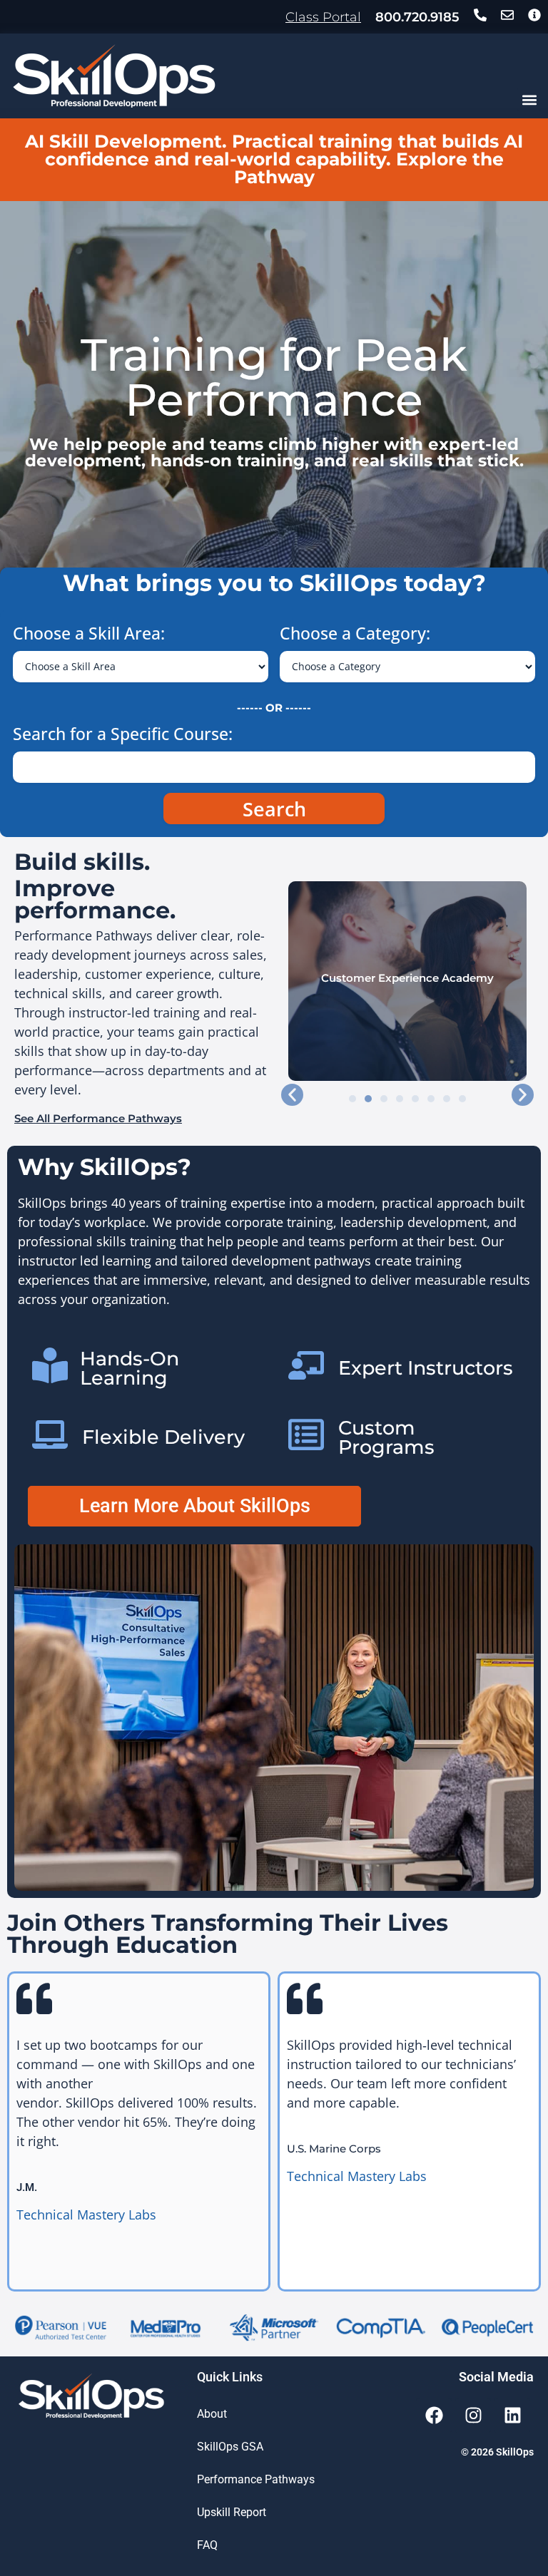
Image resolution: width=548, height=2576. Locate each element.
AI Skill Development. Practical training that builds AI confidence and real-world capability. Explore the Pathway (274, 159)
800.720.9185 (417, 17)
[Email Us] (507, 15)
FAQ (207, 2545)
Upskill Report (232, 2512)
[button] (529, 99)
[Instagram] (473, 2416)
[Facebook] (434, 2416)
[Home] (114, 76)
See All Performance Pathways (98, 1118)
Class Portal (323, 17)
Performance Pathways (256, 2479)
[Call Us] (480, 15)
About (212, 2414)
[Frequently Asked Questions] (534, 15)
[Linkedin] (512, 2416)
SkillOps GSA (230, 2447)
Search (274, 809)
